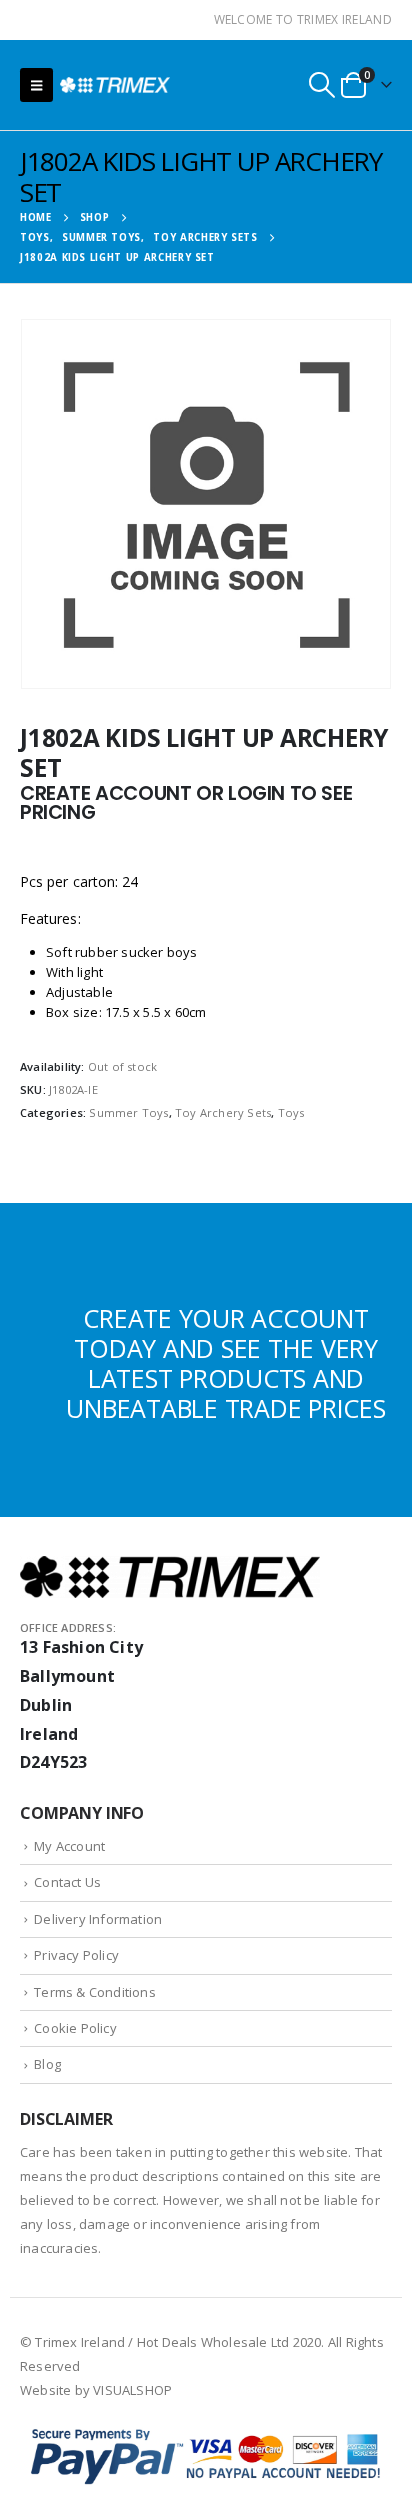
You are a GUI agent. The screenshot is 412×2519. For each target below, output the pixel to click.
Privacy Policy (76, 1955)
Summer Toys (128, 1112)
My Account (69, 1846)
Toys (291, 1112)
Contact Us (67, 1882)
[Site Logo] (115, 84)
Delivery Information (98, 1919)
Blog (47, 2064)
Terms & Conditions (95, 1992)
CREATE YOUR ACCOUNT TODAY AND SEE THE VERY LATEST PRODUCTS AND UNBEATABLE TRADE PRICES (225, 1363)
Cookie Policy (75, 2028)
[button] (36, 85)
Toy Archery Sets (223, 1112)
